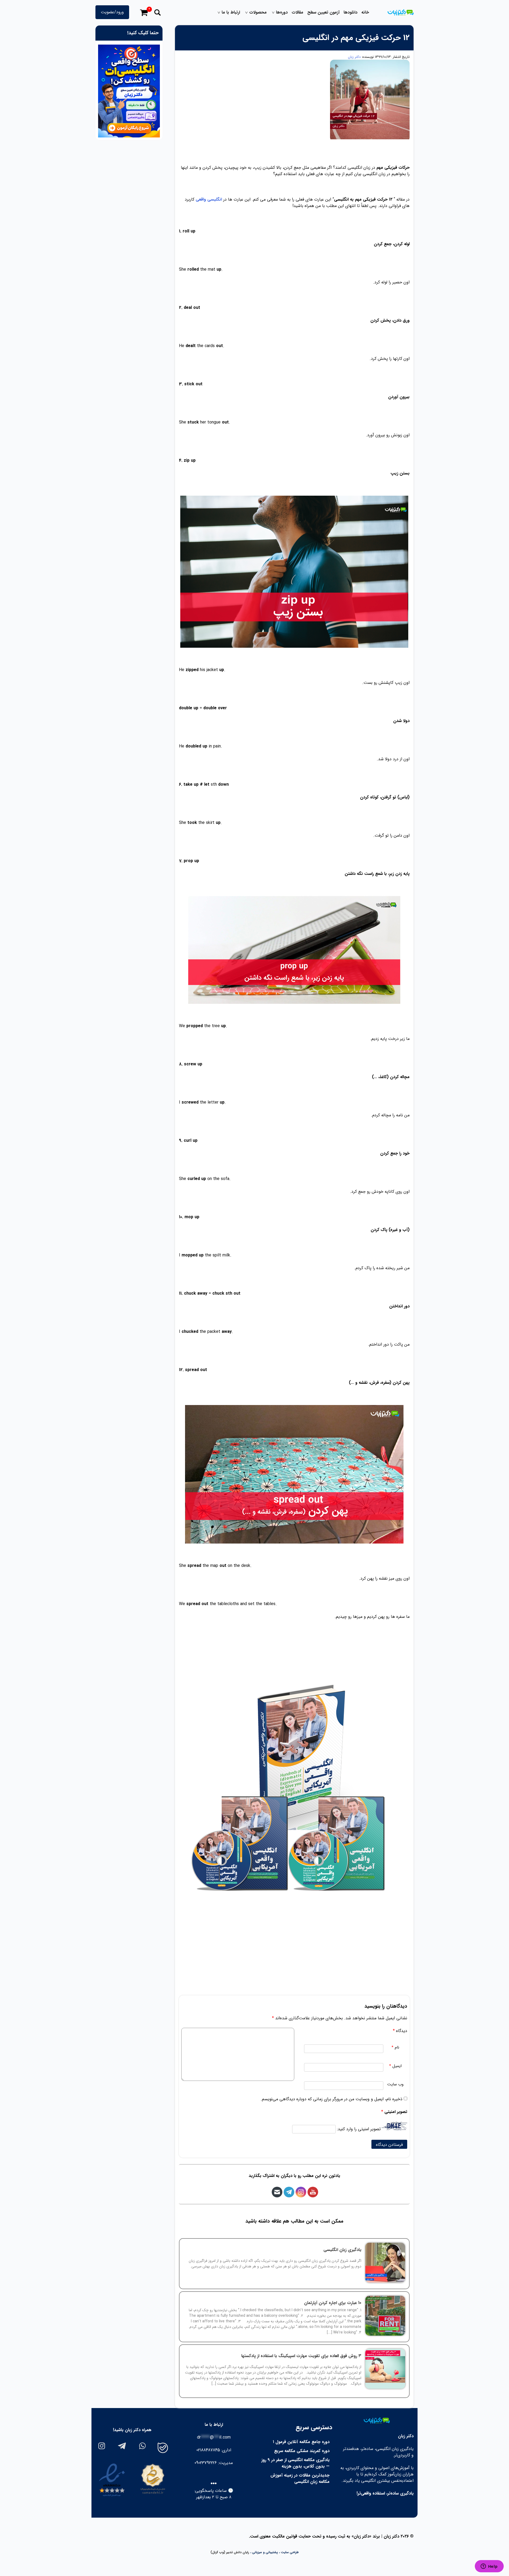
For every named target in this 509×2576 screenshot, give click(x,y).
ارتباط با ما (231, 12)
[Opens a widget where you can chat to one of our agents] (489, 2567)
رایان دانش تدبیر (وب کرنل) (230, 2552)
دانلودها (350, 12)
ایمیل (395, 2066)
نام (395, 2048)
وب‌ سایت (395, 2084)
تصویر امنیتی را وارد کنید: (359, 2129)
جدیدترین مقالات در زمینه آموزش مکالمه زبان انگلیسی (300, 2478)
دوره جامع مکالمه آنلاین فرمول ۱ (301, 2442)
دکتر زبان (354, 57)
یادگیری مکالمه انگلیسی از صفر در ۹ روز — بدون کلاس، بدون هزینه (295, 2463)
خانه (365, 12)
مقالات (297, 12)
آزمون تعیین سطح (323, 12)
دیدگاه (400, 2031)
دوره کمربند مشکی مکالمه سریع (302, 2451)
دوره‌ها (282, 12)
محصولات (258, 12)
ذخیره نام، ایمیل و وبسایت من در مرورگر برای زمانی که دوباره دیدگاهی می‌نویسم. (332, 2099)
